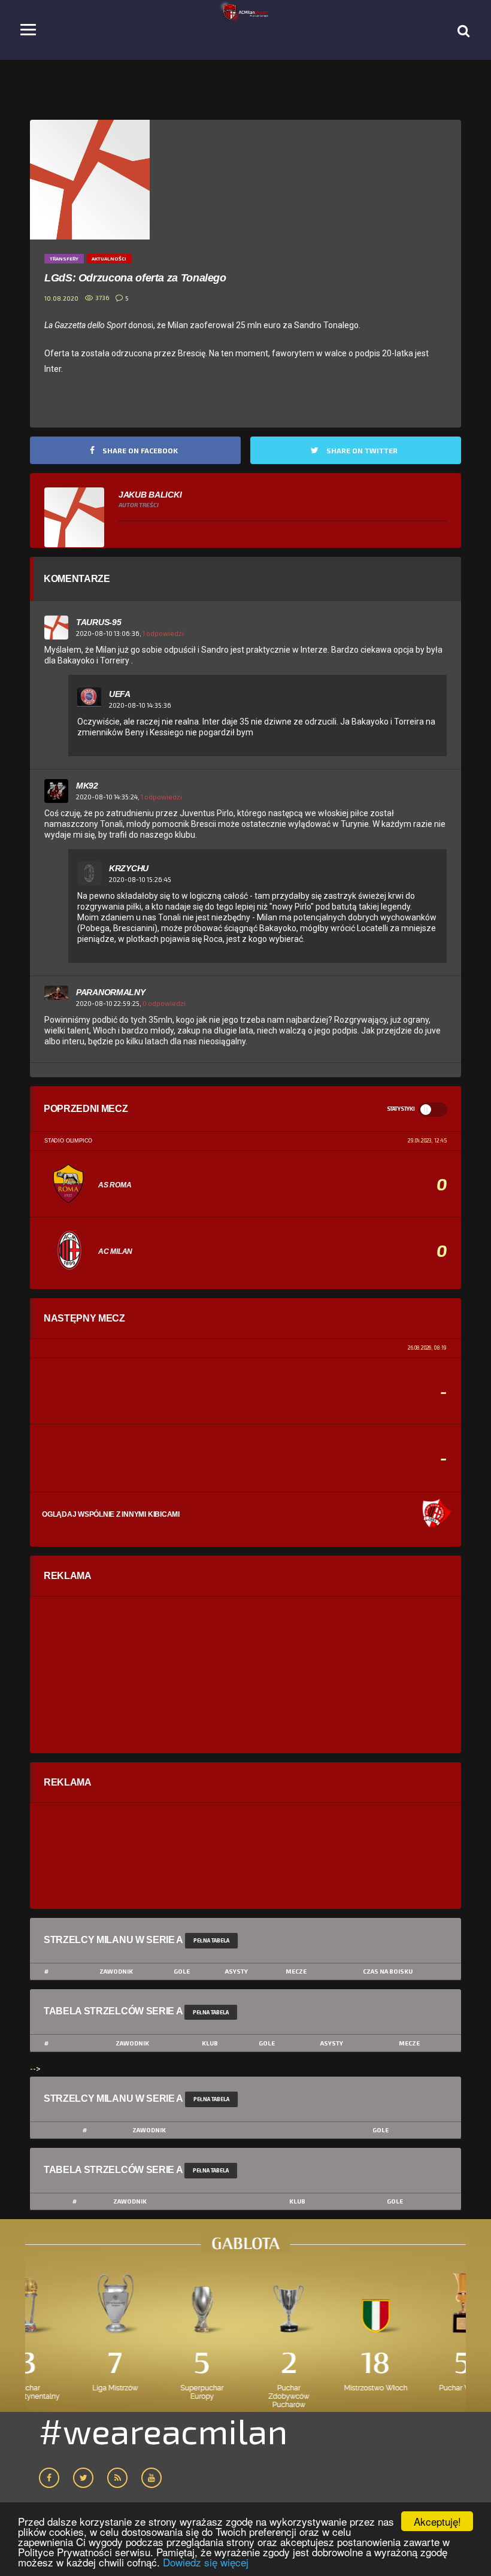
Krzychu (129, 868)
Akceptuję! (437, 2521)
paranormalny (111, 992)
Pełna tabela (211, 1940)
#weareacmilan (163, 2430)
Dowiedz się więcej (206, 2562)
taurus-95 (98, 622)
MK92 (87, 786)
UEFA (120, 694)
